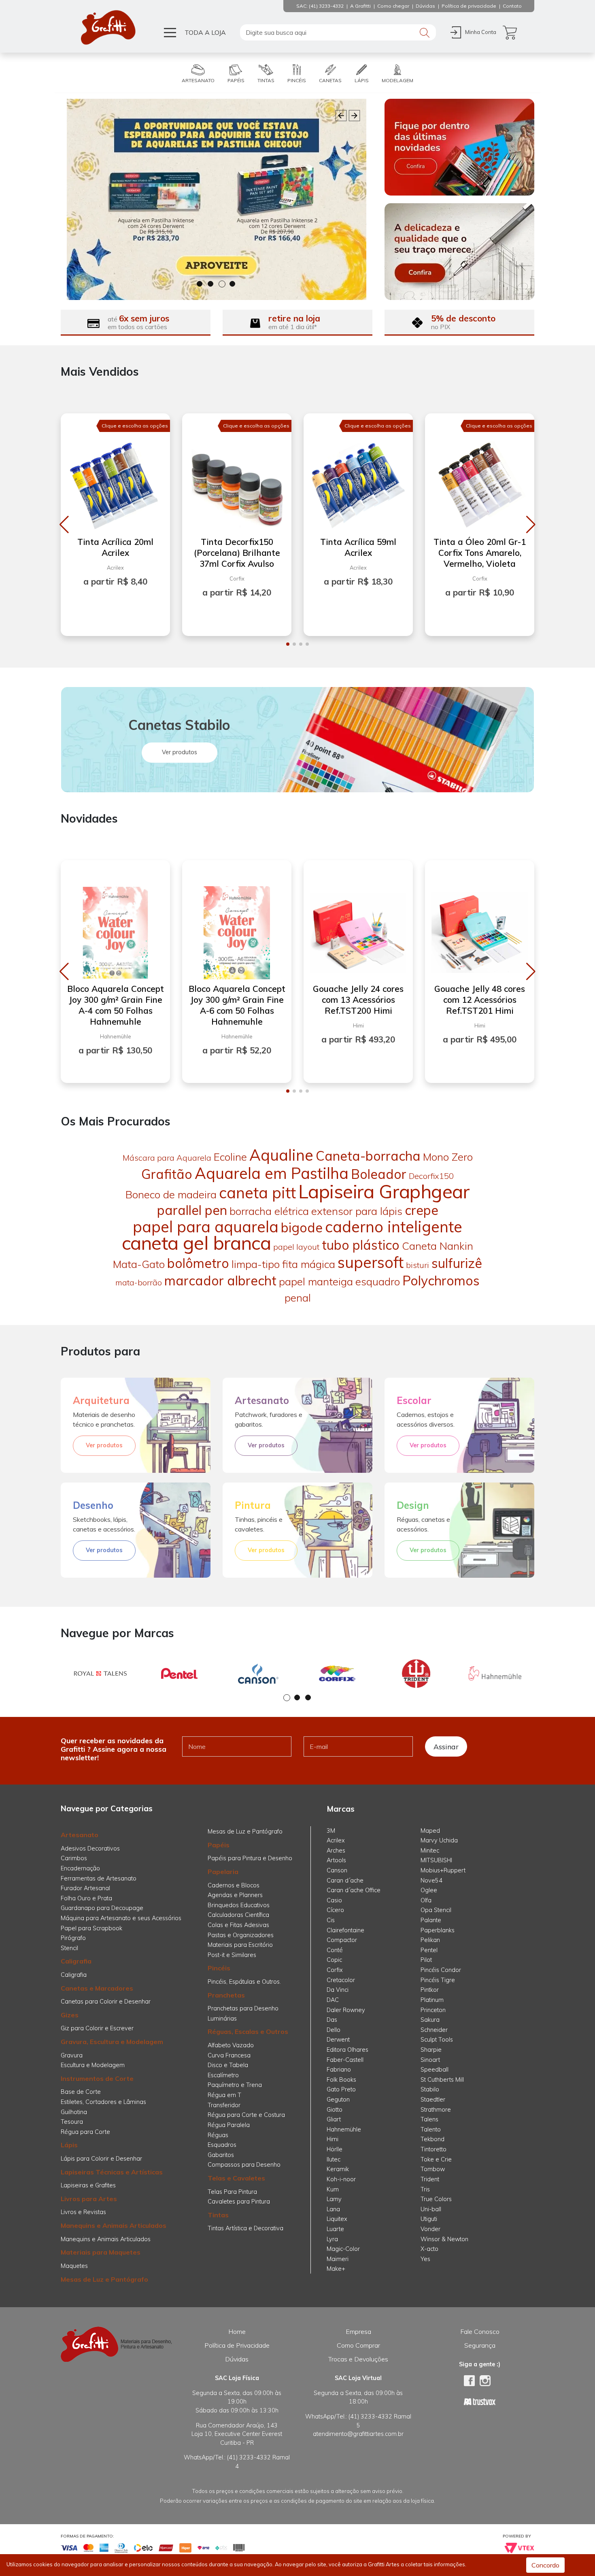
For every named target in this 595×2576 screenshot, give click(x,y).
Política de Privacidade (237, 2345)
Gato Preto (341, 2089)
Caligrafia (76, 1961)
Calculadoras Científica (238, 1915)
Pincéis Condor (441, 1970)
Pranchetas (226, 1995)
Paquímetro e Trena (235, 2085)
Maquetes (74, 2266)
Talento (431, 2129)
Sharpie (431, 2050)
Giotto (335, 2110)
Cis (331, 1920)
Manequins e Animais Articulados (114, 2225)
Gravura (72, 2055)
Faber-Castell (345, 2060)
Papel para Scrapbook (91, 1928)
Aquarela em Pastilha (272, 1173)
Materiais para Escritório (240, 1945)
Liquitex (337, 2219)
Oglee (429, 1890)
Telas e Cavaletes (236, 2178)
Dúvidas (237, 2359)
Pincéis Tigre (438, 1980)
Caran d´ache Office (354, 1890)
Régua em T (224, 2095)
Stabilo (430, 2089)
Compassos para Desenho (244, 2165)
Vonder (430, 2229)
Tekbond (432, 2139)
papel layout (296, 1247)
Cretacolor (341, 1980)
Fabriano (339, 2070)
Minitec (430, 1851)
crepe (422, 1210)
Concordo (545, 2565)
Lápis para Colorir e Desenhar (101, 2159)
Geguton (338, 2100)
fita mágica (309, 1264)
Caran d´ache (345, 1880)
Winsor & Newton (444, 2239)
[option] (217, 199)
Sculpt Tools (437, 2040)
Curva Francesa (229, 2055)
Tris (425, 2189)
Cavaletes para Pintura (239, 2202)
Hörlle (335, 2149)
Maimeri (338, 2259)
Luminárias (222, 2019)
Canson (337, 1870)
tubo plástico (361, 1245)
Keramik (338, 2169)
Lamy (334, 2199)
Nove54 (431, 1880)
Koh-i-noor (341, 2179)
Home (237, 2331)
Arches (336, 1851)
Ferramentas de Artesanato (99, 1878)
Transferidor (224, 2105)
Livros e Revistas (83, 2212)
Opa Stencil (436, 1910)
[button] (64, 525)
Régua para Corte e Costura (246, 2115)
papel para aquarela (206, 1227)
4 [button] (233, 284)
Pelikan (430, 1940)
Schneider (434, 2030)
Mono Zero (448, 1157)
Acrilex (336, 1840)
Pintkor (430, 1990)
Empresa (358, 2331)
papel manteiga (316, 1282)
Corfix (335, 1970)
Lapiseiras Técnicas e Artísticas (112, 2172)
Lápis (69, 2145)
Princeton (433, 2010)
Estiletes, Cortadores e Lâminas (103, 2102)
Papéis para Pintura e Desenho (250, 1858)
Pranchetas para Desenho (243, 2008)
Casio (334, 1900)
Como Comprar (358, 2345)
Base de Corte (81, 2092)
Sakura (430, 2020)
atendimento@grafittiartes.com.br (358, 2434)
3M (331, 1831)
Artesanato (80, 1835)
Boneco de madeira (171, 1194)
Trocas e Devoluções (358, 2359)
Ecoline (230, 1157)
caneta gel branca (196, 1243)
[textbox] (338, 32)
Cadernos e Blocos (234, 1885)
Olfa (426, 1900)
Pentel (429, 1950)
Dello (334, 2030)
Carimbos (74, 1858)
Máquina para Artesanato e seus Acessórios (121, 1918)
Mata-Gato (139, 1264)
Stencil (69, 1948)
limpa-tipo (256, 1264)
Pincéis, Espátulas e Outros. (244, 1982)
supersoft (371, 1262)
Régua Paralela (229, 2125)
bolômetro (198, 1263)
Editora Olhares (347, 2050)
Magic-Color (343, 2249)
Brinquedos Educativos (239, 1905)
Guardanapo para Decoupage (102, 1908)
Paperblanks (438, 1930)
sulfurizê (457, 1263)
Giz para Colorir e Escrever (97, 2028)
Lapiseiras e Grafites (88, 2185)
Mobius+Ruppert (443, 1870)
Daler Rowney (346, 2010)
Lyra (332, 2239)
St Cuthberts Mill (442, 2080)
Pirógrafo (73, 1938)
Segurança (480, 2345)
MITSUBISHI (436, 1860)
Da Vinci (338, 1990)
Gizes (70, 2015)
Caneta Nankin (438, 1246)
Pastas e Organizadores (241, 1935)
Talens (429, 2119)
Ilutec (334, 2159)
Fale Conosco (480, 2331)
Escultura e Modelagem (93, 2065)
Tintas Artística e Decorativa (245, 2228)
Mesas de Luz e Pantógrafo (104, 2279)
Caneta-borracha (368, 1156)
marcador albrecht (220, 1281)
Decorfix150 (431, 1176)
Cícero (335, 1910)
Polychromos (441, 1281)
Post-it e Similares (232, 1955)
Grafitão (167, 1174)
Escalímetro (223, 2075)
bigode (302, 1227)
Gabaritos (221, 2155)
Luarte (335, 2229)
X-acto (429, 2249)
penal (298, 1298)
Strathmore (436, 2110)
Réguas (218, 2135)
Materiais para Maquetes (101, 2252)
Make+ (336, 2269)
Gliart (334, 2119)
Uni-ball (431, 2209)
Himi (333, 2139)
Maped (430, 1831)
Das (332, 2020)
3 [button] (222, 284)
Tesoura (72, 2122)
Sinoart (430, 2060)
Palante (431, 1920)
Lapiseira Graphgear (384, 1191)
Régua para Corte (85, 2132)
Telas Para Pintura (232, 2192)
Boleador (379, 1174)
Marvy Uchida (439, 1840)
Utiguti (429, 2219)
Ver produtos (180, 752)
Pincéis (219, 1968)
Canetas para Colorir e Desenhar (106, 2002)
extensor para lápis (357, 1211)
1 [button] (200, 284)
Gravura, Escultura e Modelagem (112, 2042)
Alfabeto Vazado (231, 2045)
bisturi (418, 1265)
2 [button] (211, 284)
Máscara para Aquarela (167, 1158)
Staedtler (433, 2100)
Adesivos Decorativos (90, 1849)
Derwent (338, 2040)
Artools (336, 1860)
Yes (425, 2259)
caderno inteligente (394, 1227)
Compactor (342, 1940)
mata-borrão (139, 1282)
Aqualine (281, 1155)
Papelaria (223, 1872)
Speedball (435, 2070)
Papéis (219, 1845)
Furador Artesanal (85, 1888)
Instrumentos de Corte (97, 2078)
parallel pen (192, 1210)
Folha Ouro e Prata (86, 1898)
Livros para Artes (89, 2199)
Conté (335, 1950)
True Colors (436, 2199)
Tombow (433, 2169)
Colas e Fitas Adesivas (238, 1925)
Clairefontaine (345, 1930)
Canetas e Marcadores (97, 1988)
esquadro (378, 1282)
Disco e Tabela (228, 2065)
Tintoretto (433, 2149)
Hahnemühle (344, 2129)
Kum (333, 2189)
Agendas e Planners (235, 1895)
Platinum (432, 2000)
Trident (430, 2179)
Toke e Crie (436, 2159)
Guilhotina (74, 2112)
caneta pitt (257, 1193)
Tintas (218, 2215)
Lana (333, 2209)
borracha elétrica (269, 1211)
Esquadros (222, 2145)
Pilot (426, 1960)
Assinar (446, 1746)
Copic (334, 1960)
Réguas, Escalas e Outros (248, 2031)
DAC (333, 2000)
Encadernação (80, 1868)
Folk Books (341, 2080)
